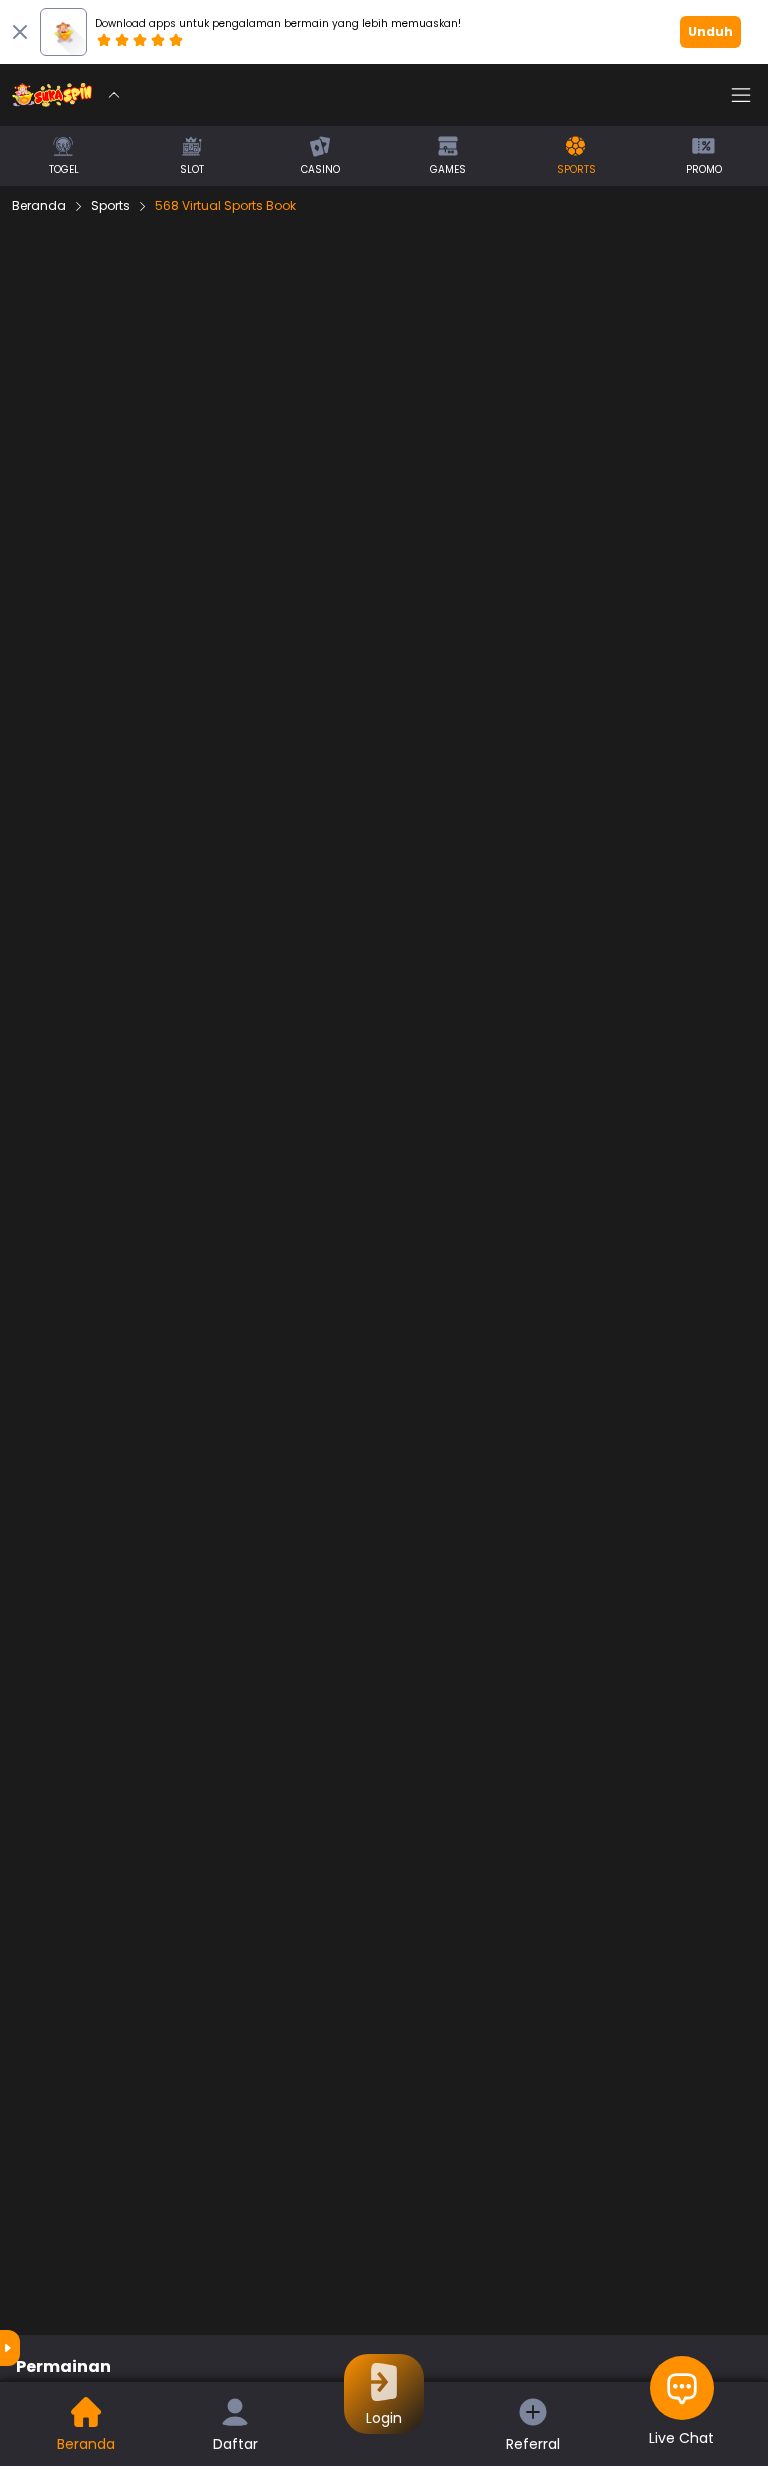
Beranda (39, 206)
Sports (110, 206)
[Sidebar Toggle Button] (741, 95)
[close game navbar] (114, 95)
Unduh (710, 31)
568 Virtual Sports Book (225, 206)
